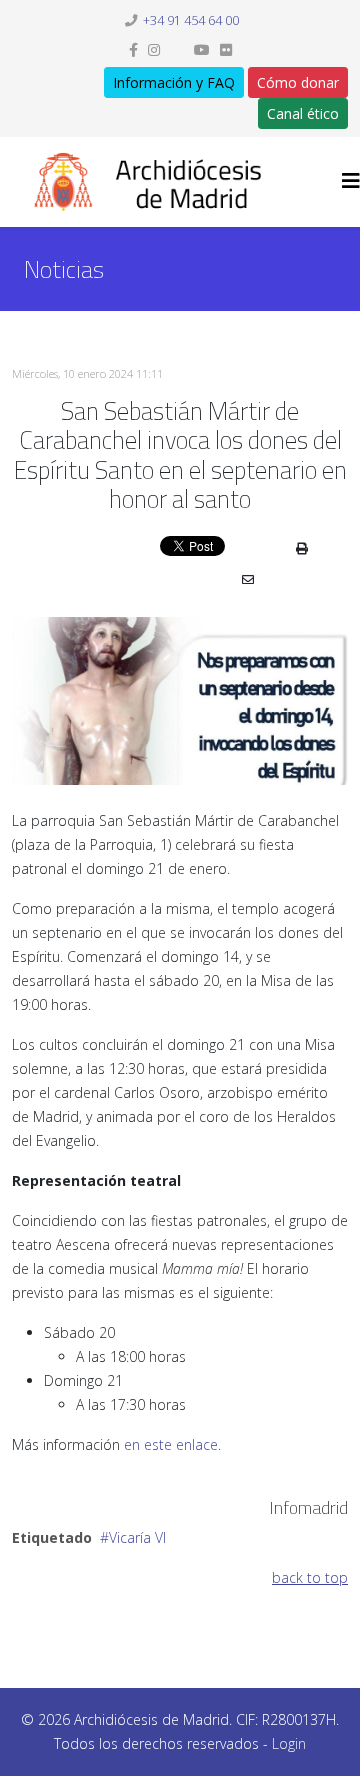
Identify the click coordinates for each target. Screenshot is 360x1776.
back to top (310, 1577)
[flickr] (226, 49)
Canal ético (303, 113)
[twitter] (177, 49)
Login (289, 1743)
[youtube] (202, 49)
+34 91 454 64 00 (191, 20)
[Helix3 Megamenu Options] (351, 180)
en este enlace (171, 1444)
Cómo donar (298, 82)
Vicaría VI (137, 1537)
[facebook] (133, 49)
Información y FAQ (174, 82)
